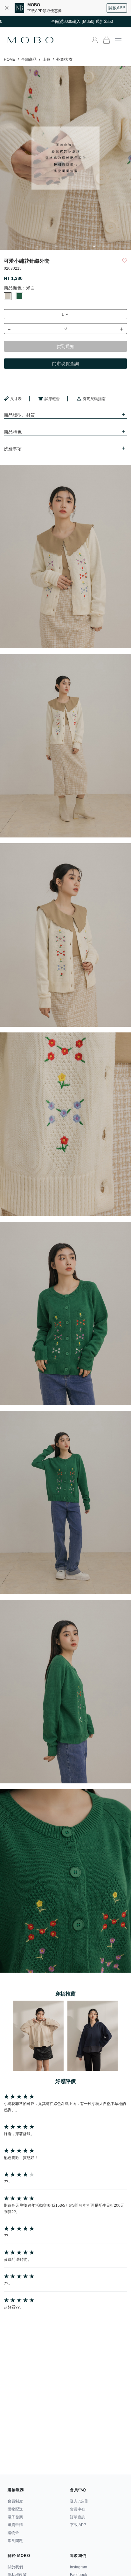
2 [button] (37, 246)
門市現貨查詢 (65, 364)
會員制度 (15, 2501)
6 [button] (75, 246)
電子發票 (15, 2517)
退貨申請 (15, 2525)
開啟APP (117, 8)
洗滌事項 (13, 449)
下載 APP (78, 2525)
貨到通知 (65, 346)
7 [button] (85, 246)
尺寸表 (16, 399)
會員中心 (78, 2509)
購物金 (13, 2533)
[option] (65, 158)
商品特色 (13, 432)
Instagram (79, 2567)
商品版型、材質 (19, 415)
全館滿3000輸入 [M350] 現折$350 (66, 21)
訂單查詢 (78, 2517)
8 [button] (94, 246)
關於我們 (15, 2567)
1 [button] (27, 246)
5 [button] (65, 246)
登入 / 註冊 (79, 2501)
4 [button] (56, 246)
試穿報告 (52, 399)
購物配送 (15, 2509)
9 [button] (104, 246)
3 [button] (46, 246)
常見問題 (15, 2541)
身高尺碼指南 (94, 399)
